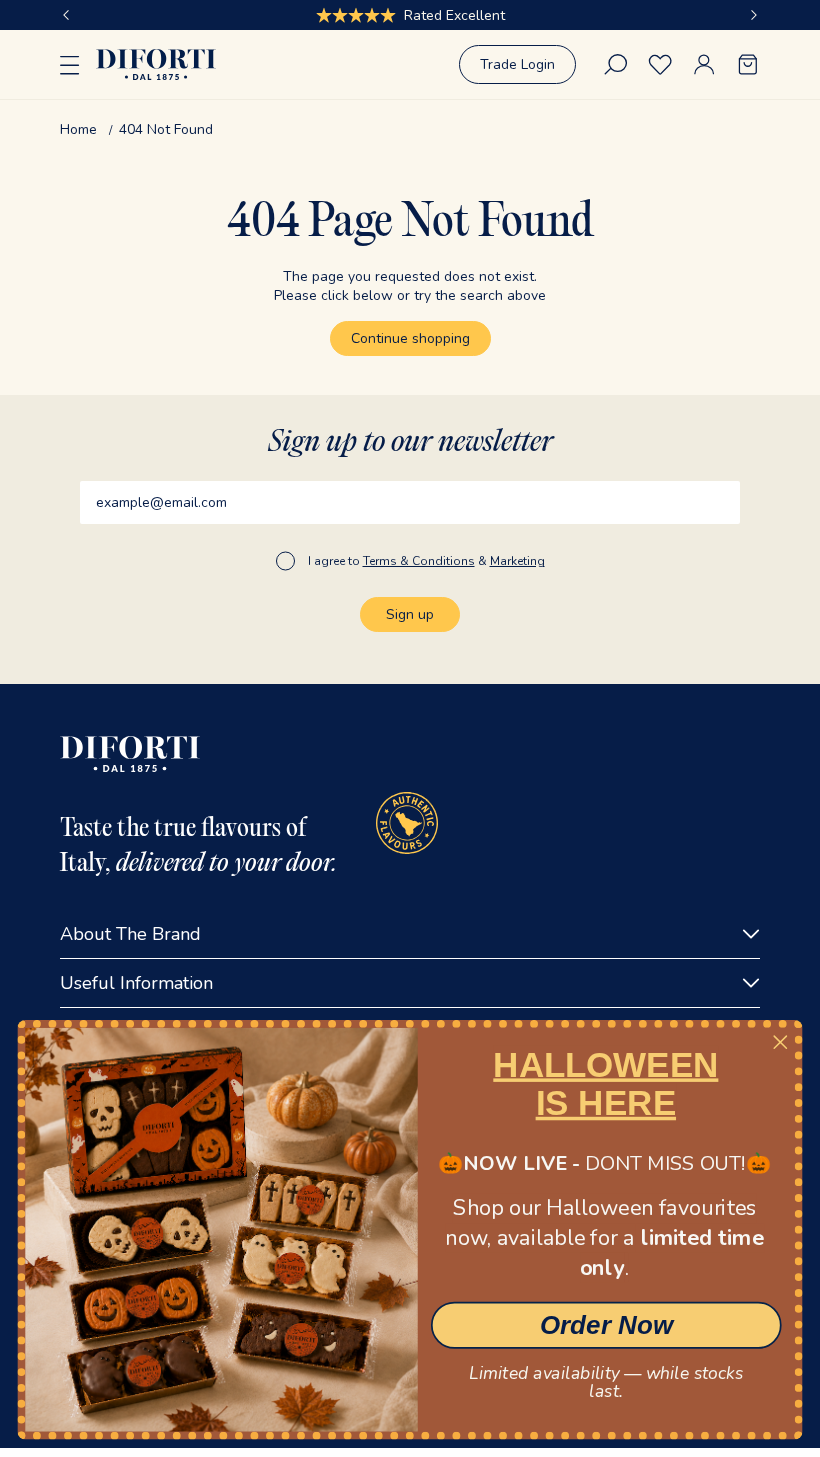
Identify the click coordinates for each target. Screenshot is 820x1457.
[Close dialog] (780, 1042)
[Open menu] (70, 65)
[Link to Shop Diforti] (156, 64)
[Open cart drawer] (748, 64)
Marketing (517, 561)
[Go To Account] (704, 64)
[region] (410, 15)
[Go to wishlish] (660, 64)
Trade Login (517, 64)
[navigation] (410, 129)
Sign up (410, 614)
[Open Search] (616, 64)
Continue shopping (410, 338)
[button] (66, 15)
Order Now (606, 1325)
